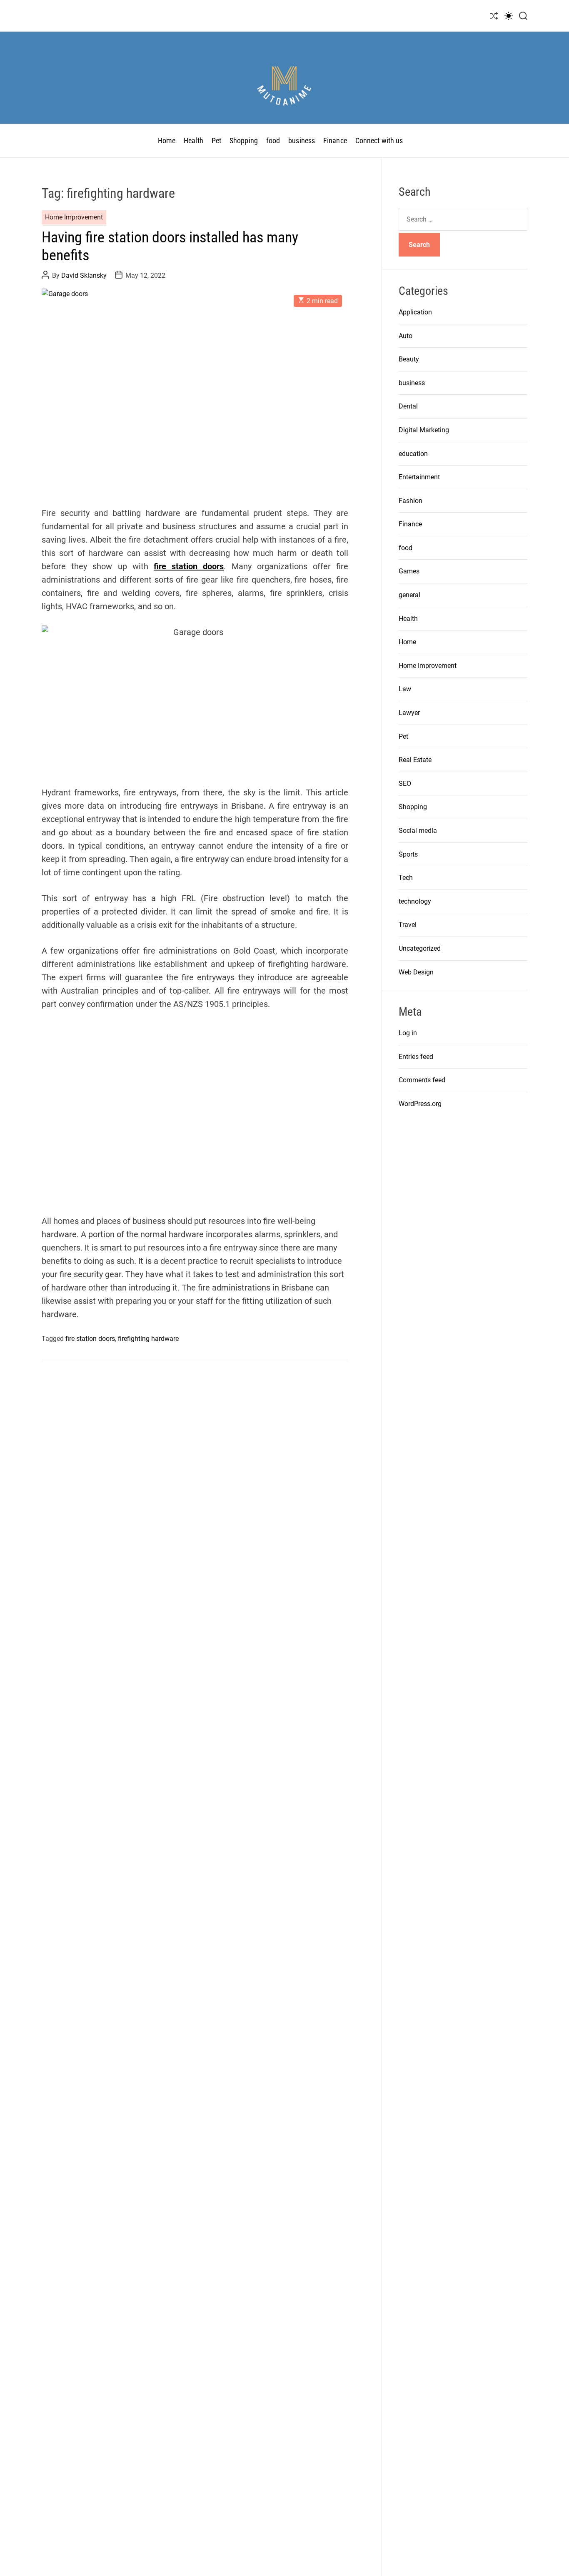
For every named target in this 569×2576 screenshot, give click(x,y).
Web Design (416, 972)
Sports (408, 854)
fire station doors (189, 566)
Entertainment (419, 477)
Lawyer (409, 713)
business (302, 141)
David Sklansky (84, 275)
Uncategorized (420, 948)
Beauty (409, 359)
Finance (335, 141)
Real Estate (415, 760)
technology (415, 901)
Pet (216, 141)
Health (193, 141)
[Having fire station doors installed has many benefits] (195, 391)
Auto (406, 336)
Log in (408, 1033)
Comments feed (422, 1080)
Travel (408, 925)
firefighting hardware (148, 1339)
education (413, 454)
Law (405, 689)
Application (415, 312)
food (273, 141)
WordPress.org (420, 1104)
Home (167, 141)
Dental (408, 406)
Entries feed (416, 1057)
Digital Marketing (424, 430)
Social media (418, 831)
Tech (406, 878)
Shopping (244, 141)
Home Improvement (74, 217)
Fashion (411, 501)
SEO (405, 784)
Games (409, 572)
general (409, 595)
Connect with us (379, 141)
